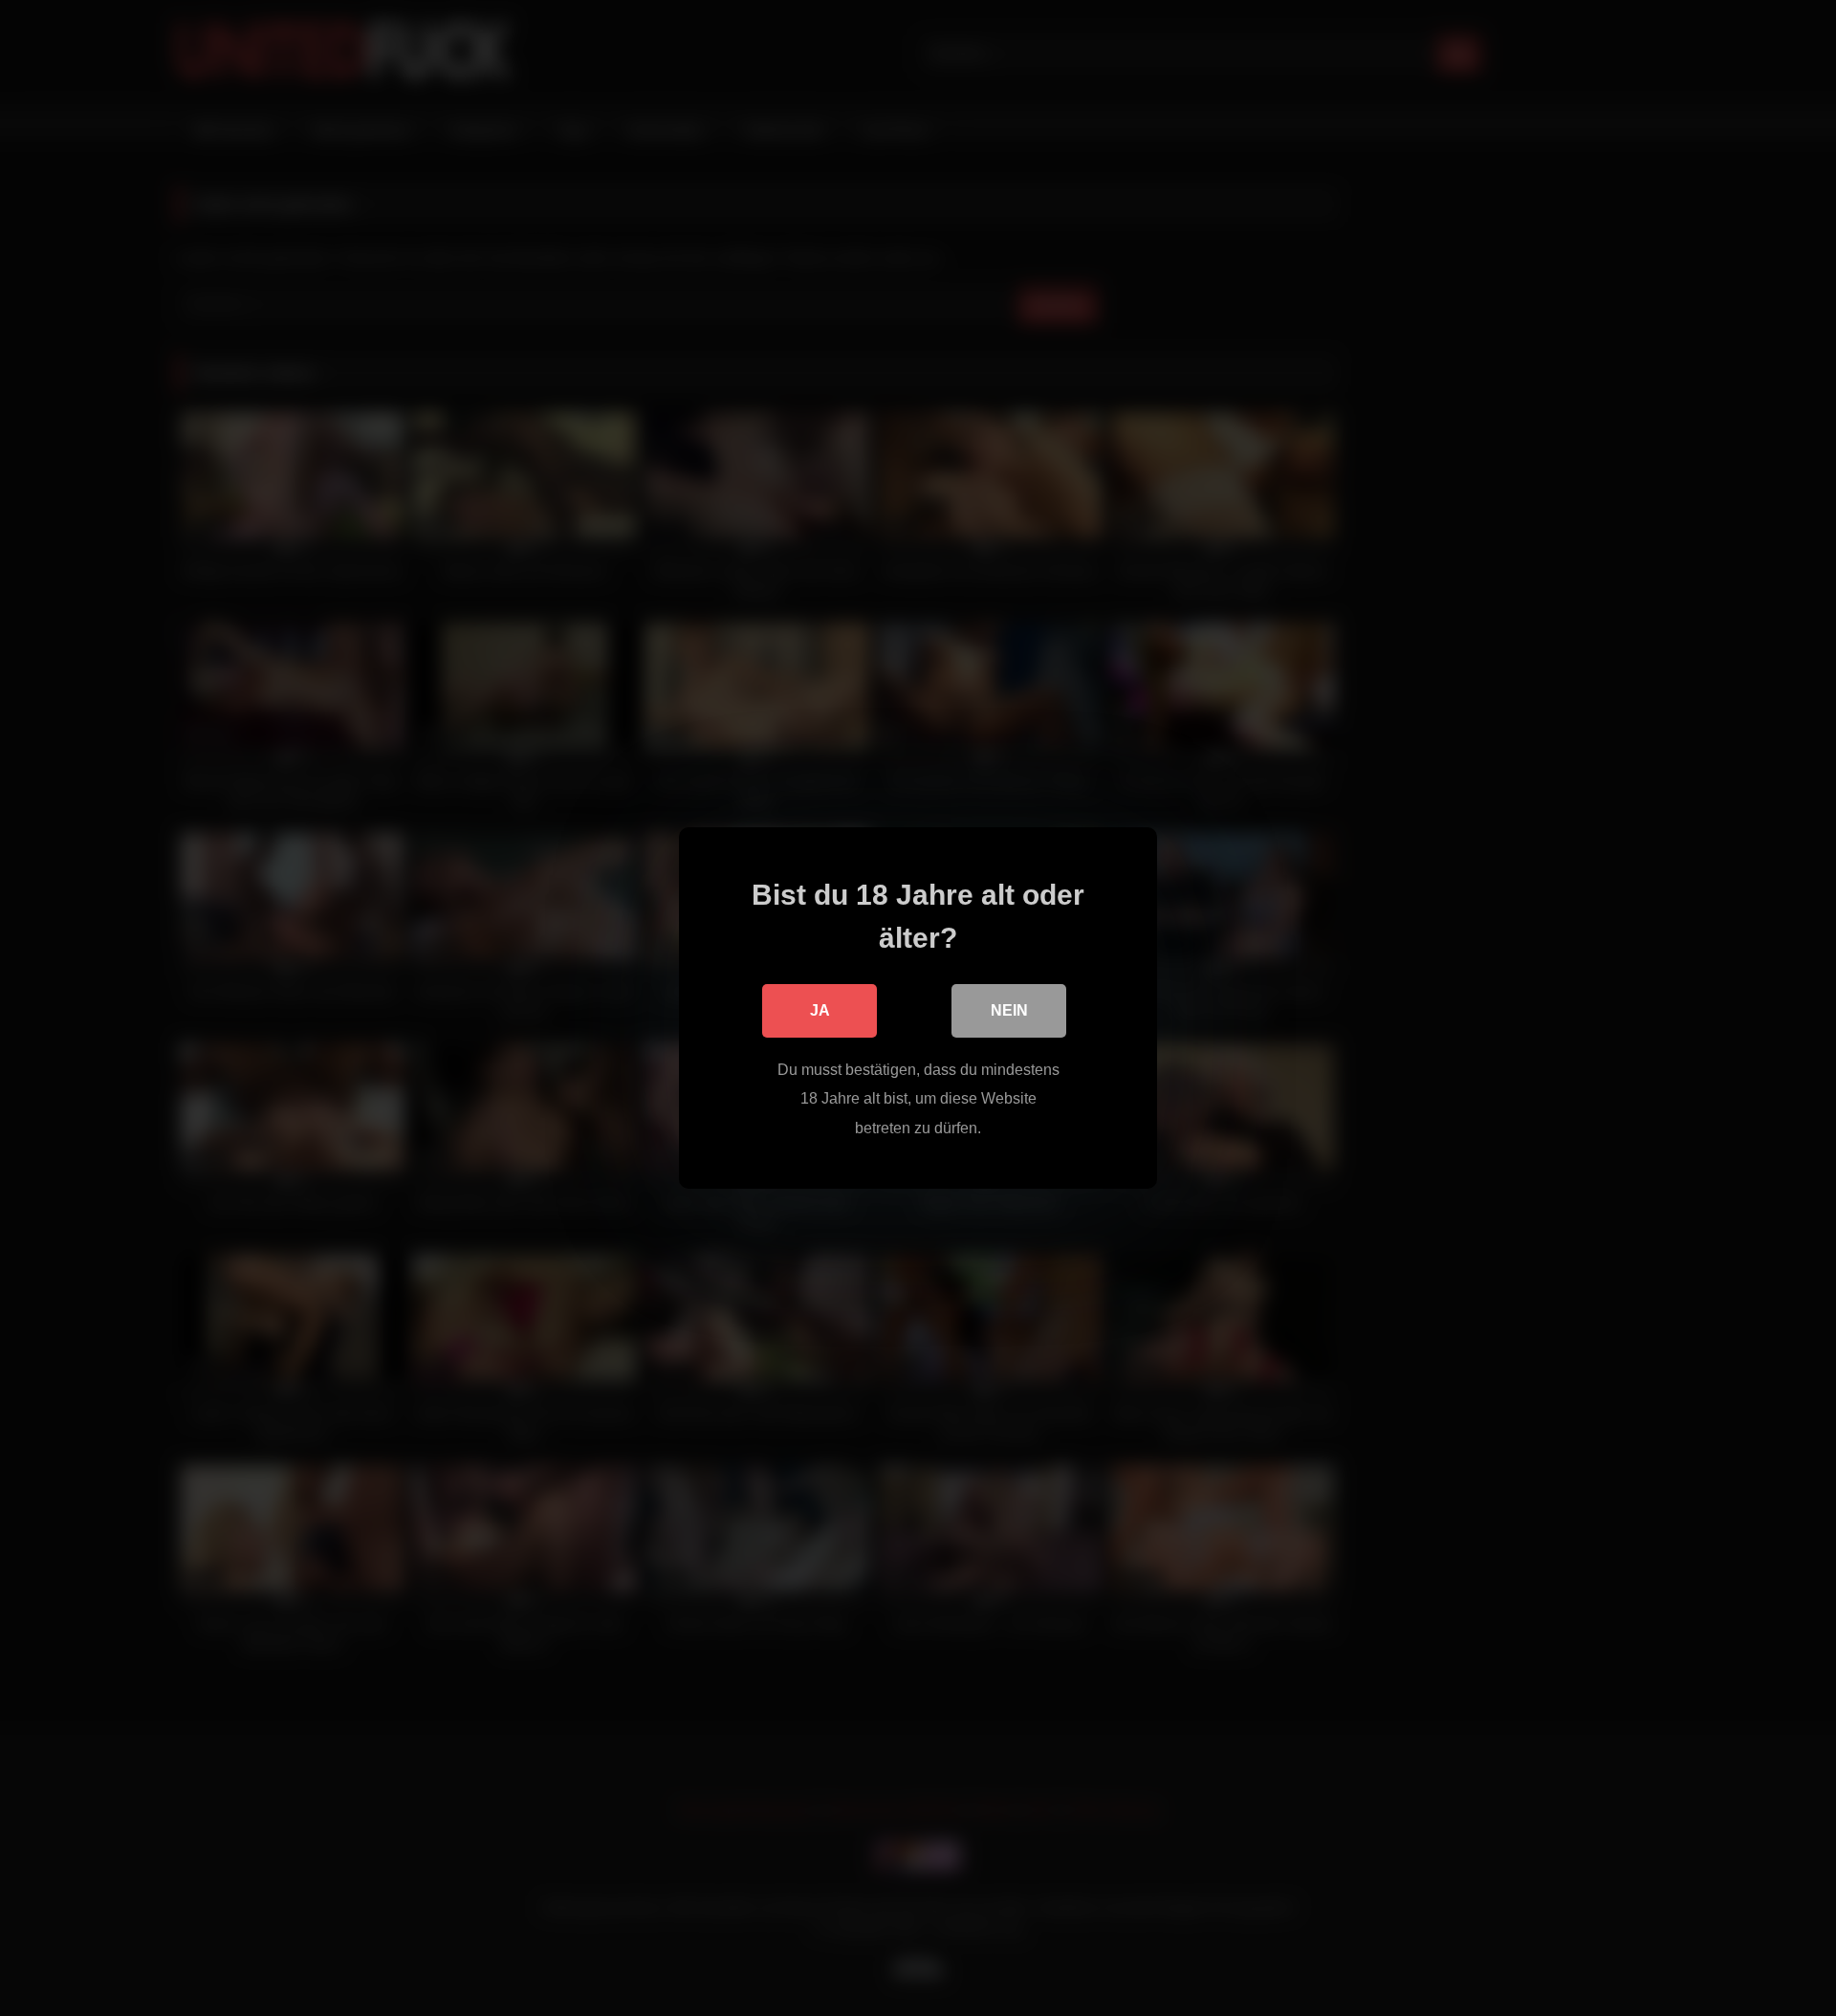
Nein (1009, 1010)
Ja (820, 1010)
